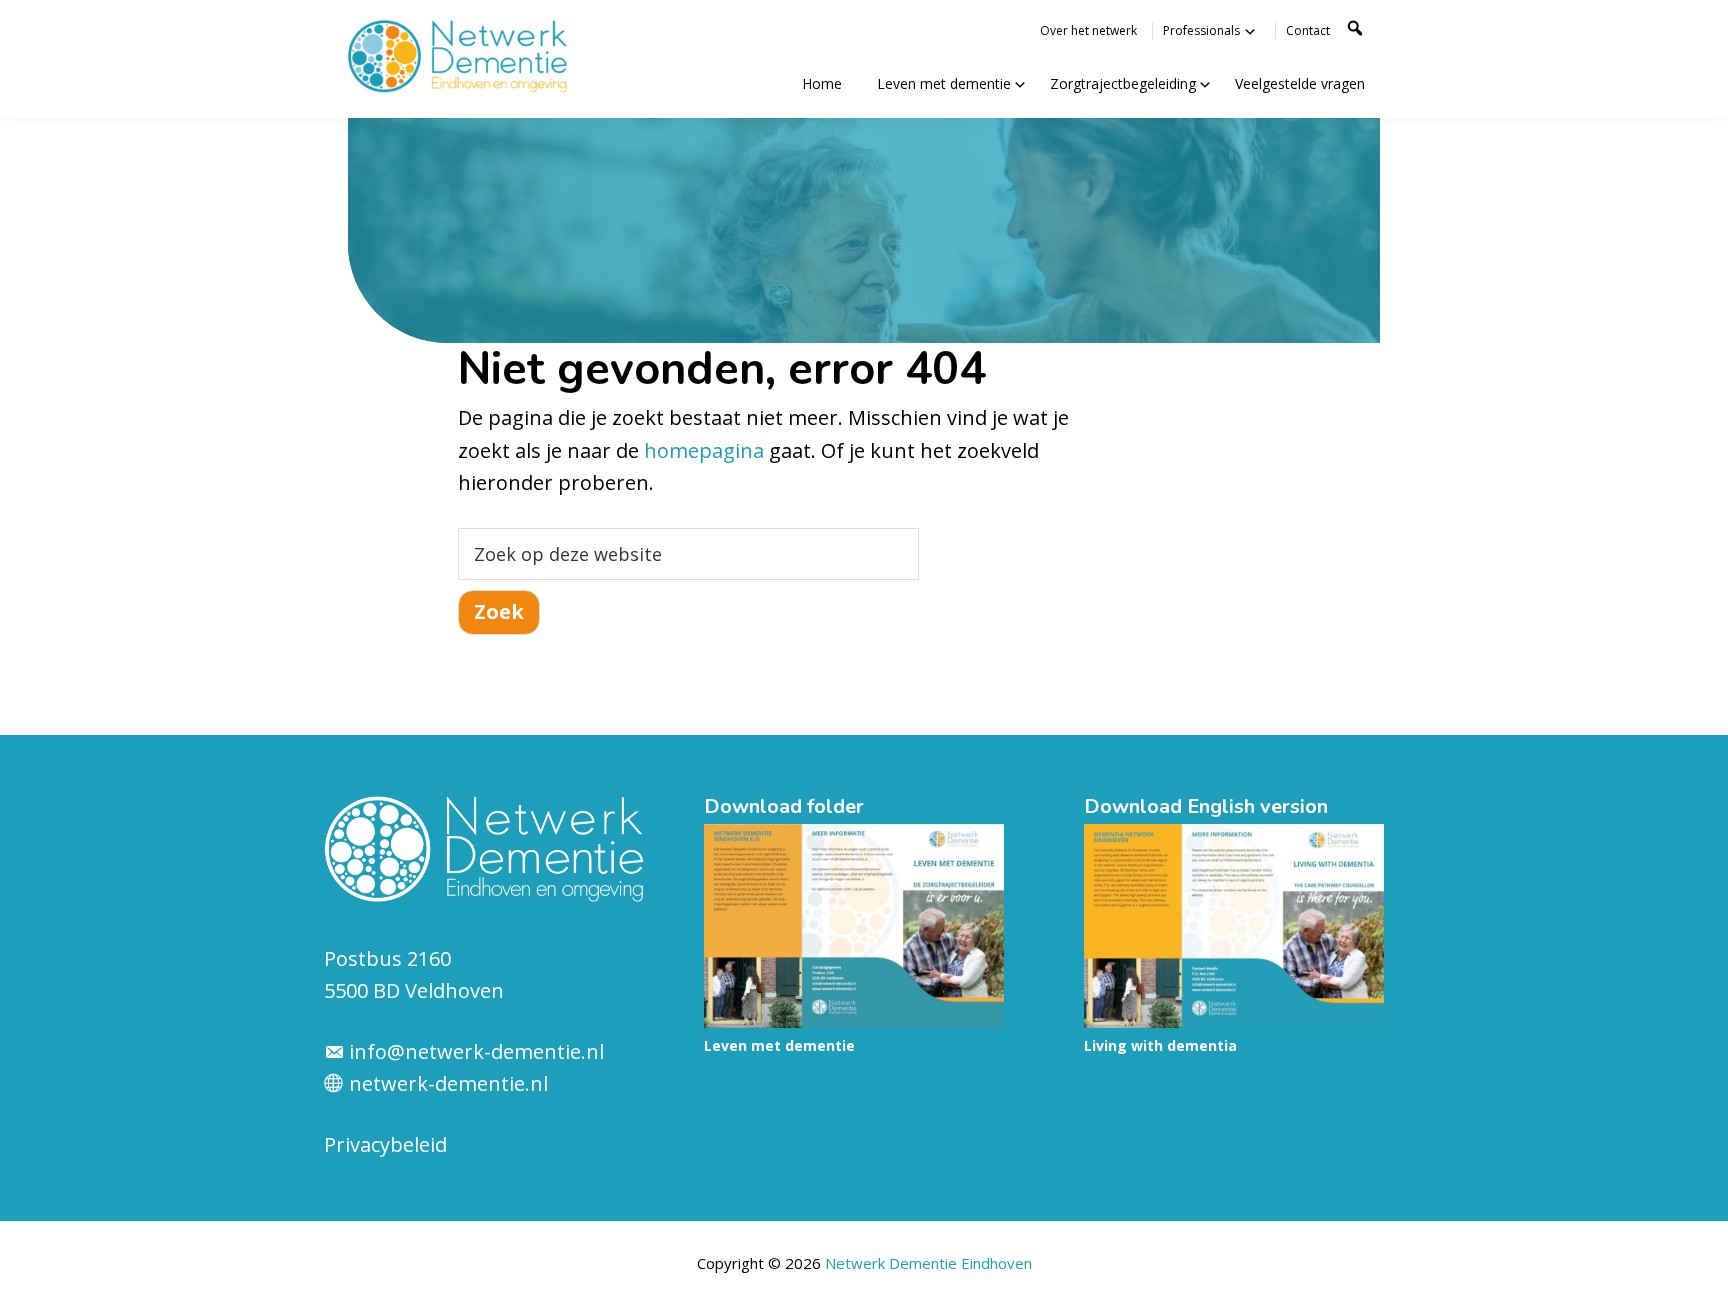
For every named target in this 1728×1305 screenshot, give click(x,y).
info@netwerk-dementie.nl (476, 1051)
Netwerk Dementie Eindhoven (928, 1263)
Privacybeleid (385, 1144)
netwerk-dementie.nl (446, 1083)
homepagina (704, 450)
